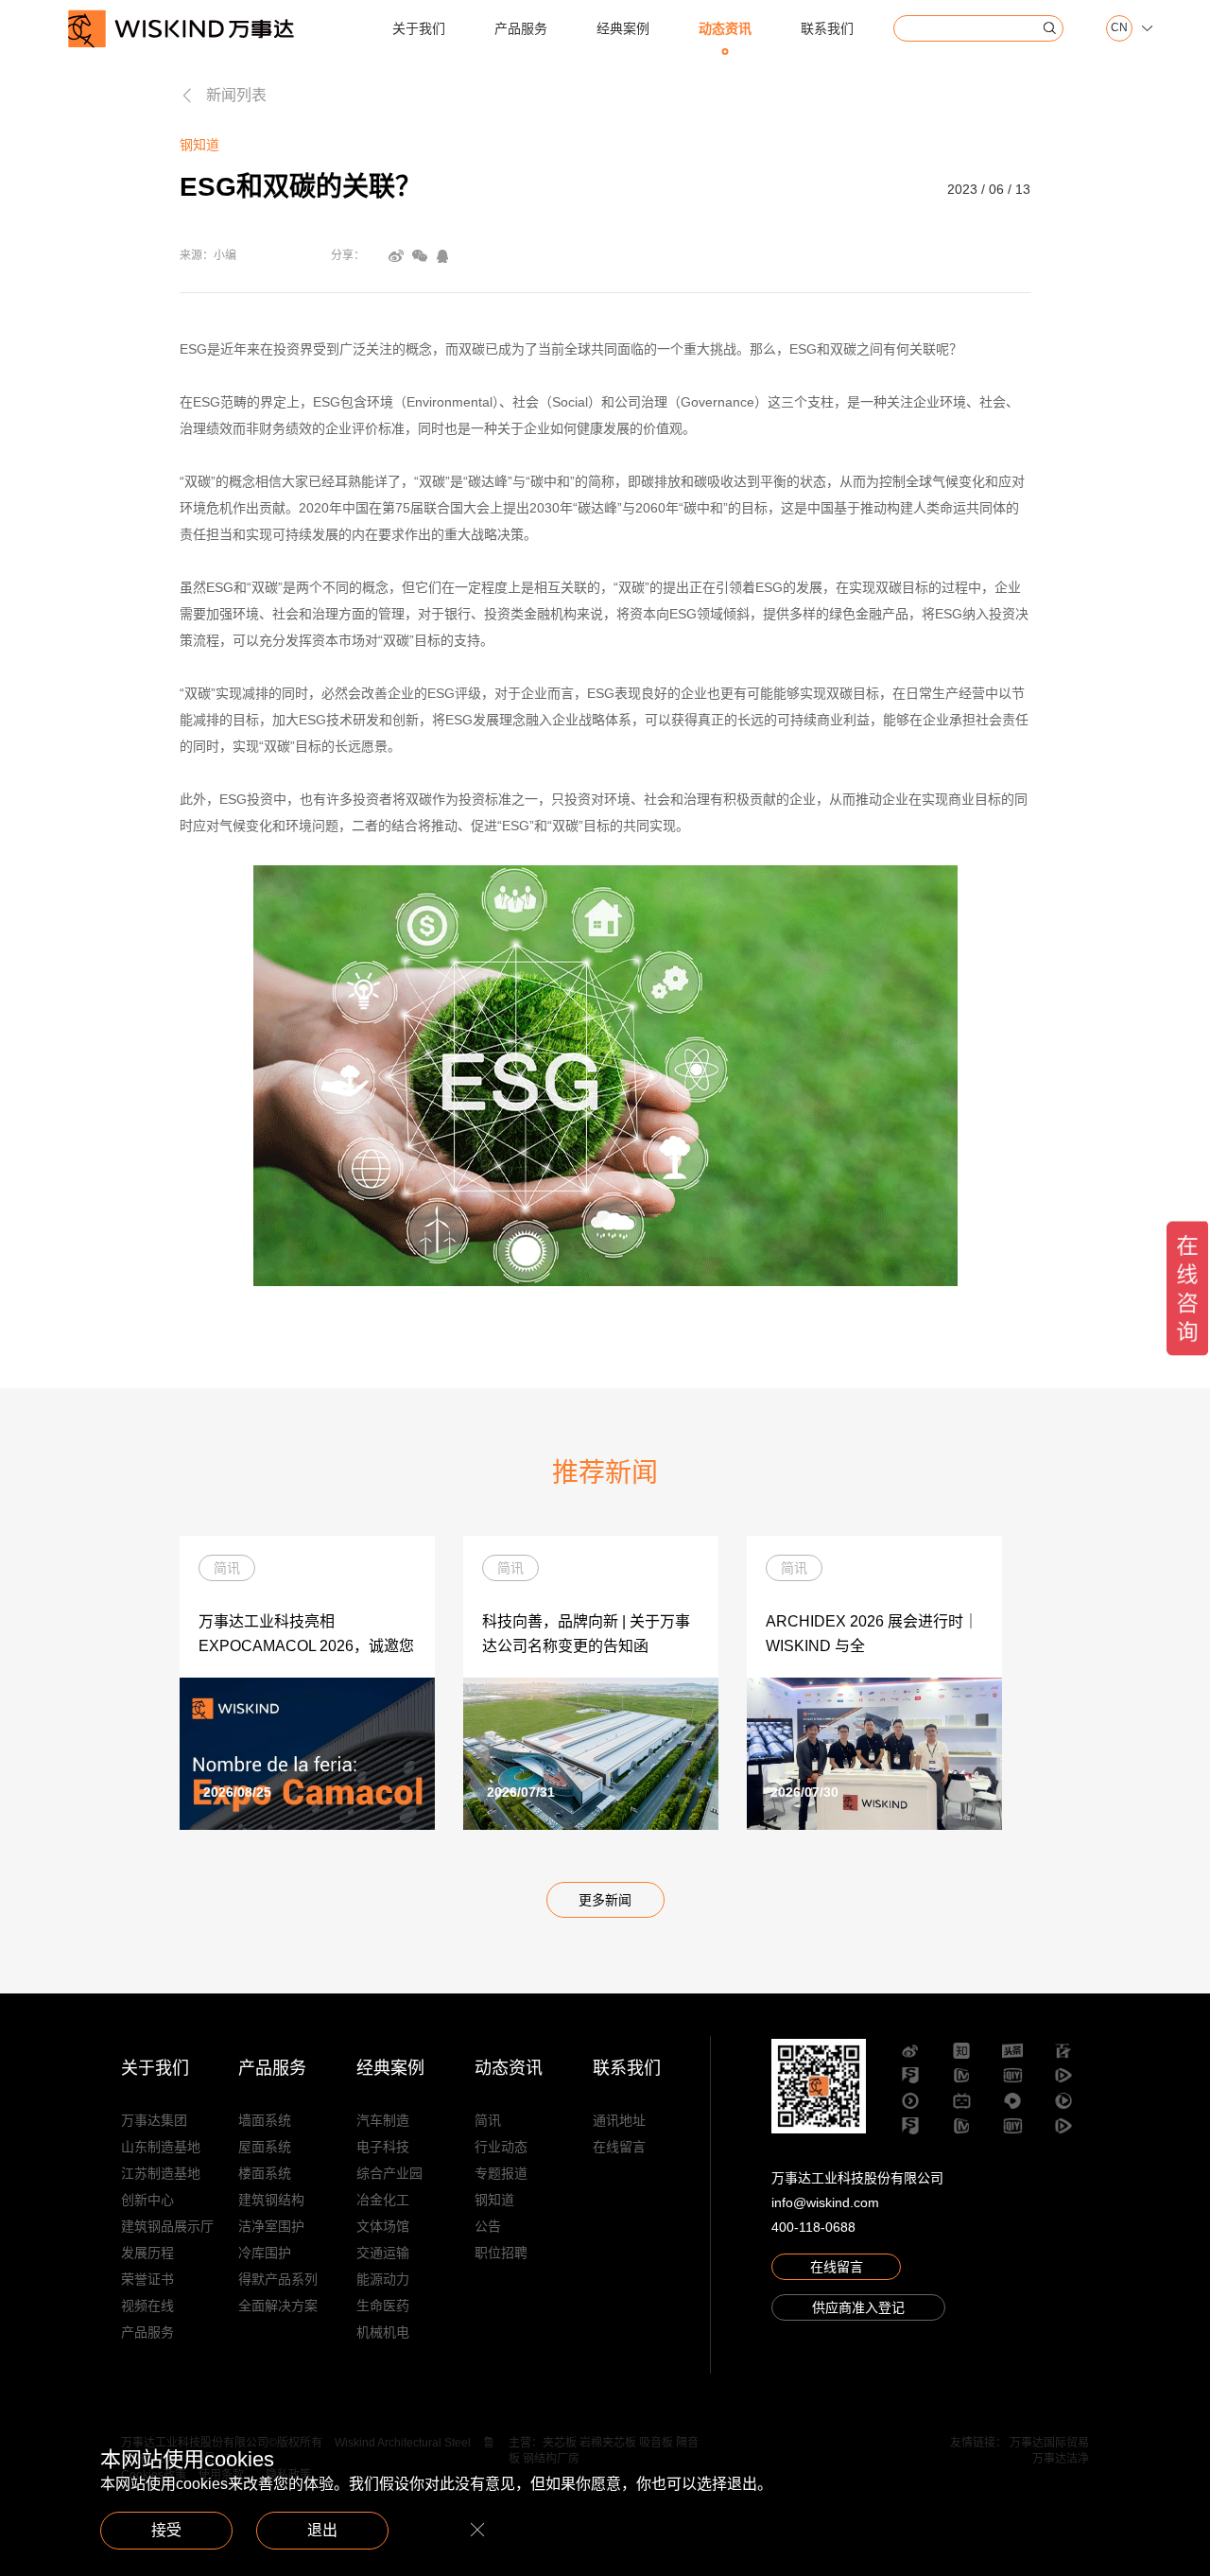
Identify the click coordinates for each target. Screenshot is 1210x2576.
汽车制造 (383, 2120)
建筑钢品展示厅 (167, 2226)
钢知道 (494, 2200)
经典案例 (623, 28)
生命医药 (383, 2306)
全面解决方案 (278, 2306)
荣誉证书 (147, 2279)
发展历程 (147, 2253)
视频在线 (147, 2306)
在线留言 (619, 2147)
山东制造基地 (161, 2147)
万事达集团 (154, 2120)
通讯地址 (619, 2120)
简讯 (488, 2120)
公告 (488, 2226)
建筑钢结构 (271, 2200)
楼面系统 (265, 2173)
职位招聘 (501, 2253)
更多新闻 (605, 1900)
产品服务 (521, 28)
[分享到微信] (420, 256)
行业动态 (501, 2147)
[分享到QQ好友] (442, 256)
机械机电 (383, 2332)
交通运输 (383, 2253)
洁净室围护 (271, 2226)
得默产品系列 (278, 2279)
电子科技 (383, 2147)
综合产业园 (389, 2173)
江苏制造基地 (161, 2173)
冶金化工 (383, 2200)
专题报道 (501, 2173)
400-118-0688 (813, 2227)
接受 (166, 2530)
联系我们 (827, 28)
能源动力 (383, 2279)
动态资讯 (725, 28)
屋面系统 (265, 2147)
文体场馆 (383, 2226)
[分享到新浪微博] (396, 256)
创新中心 (147, 2200)
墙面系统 (265, 2120)
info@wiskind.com (825, 2202)
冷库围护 (265, 2253)
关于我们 (419, 28)
